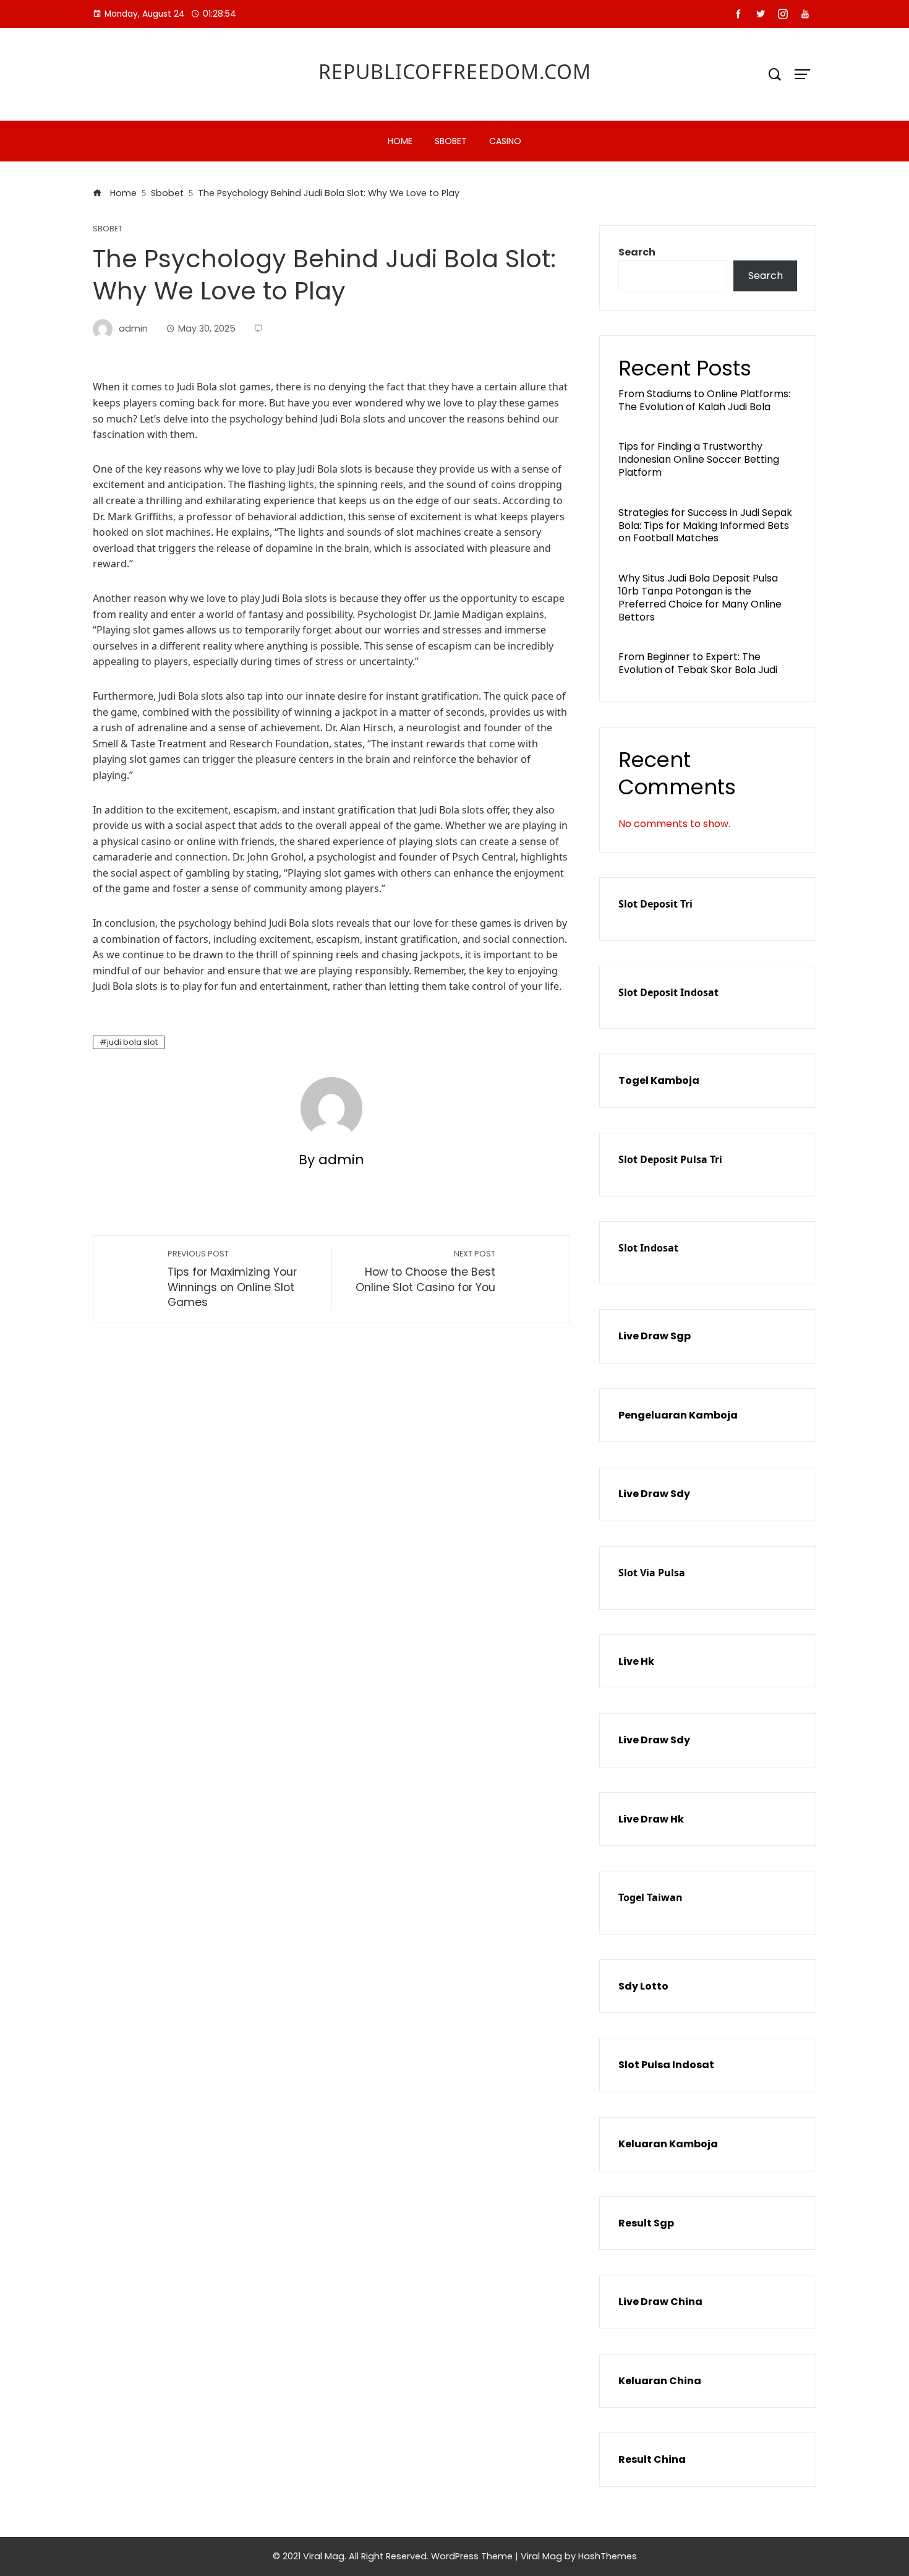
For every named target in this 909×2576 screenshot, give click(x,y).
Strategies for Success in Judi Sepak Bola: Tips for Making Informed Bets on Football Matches (705, 526)
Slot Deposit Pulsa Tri (670, 1159)
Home (400, 141)
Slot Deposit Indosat (668, 992)
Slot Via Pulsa (652, 1573)
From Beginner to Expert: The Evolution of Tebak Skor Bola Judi (698, 663)
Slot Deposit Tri (655, 904)
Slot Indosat (648, 1248)
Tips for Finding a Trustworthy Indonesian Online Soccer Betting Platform (699, 459)
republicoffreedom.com (455, 71)
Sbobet (451, 141)
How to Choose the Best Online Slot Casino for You (425, 1272)
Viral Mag (541, 2556)
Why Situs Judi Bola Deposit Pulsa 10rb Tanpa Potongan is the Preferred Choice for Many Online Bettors (700, 597)
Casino (505, 141)
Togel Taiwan (651, 1897)
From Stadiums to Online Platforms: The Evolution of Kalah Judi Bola (704, 400)
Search (637, 252)
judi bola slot (132, 1042)
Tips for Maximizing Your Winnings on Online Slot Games (232, 1279)
